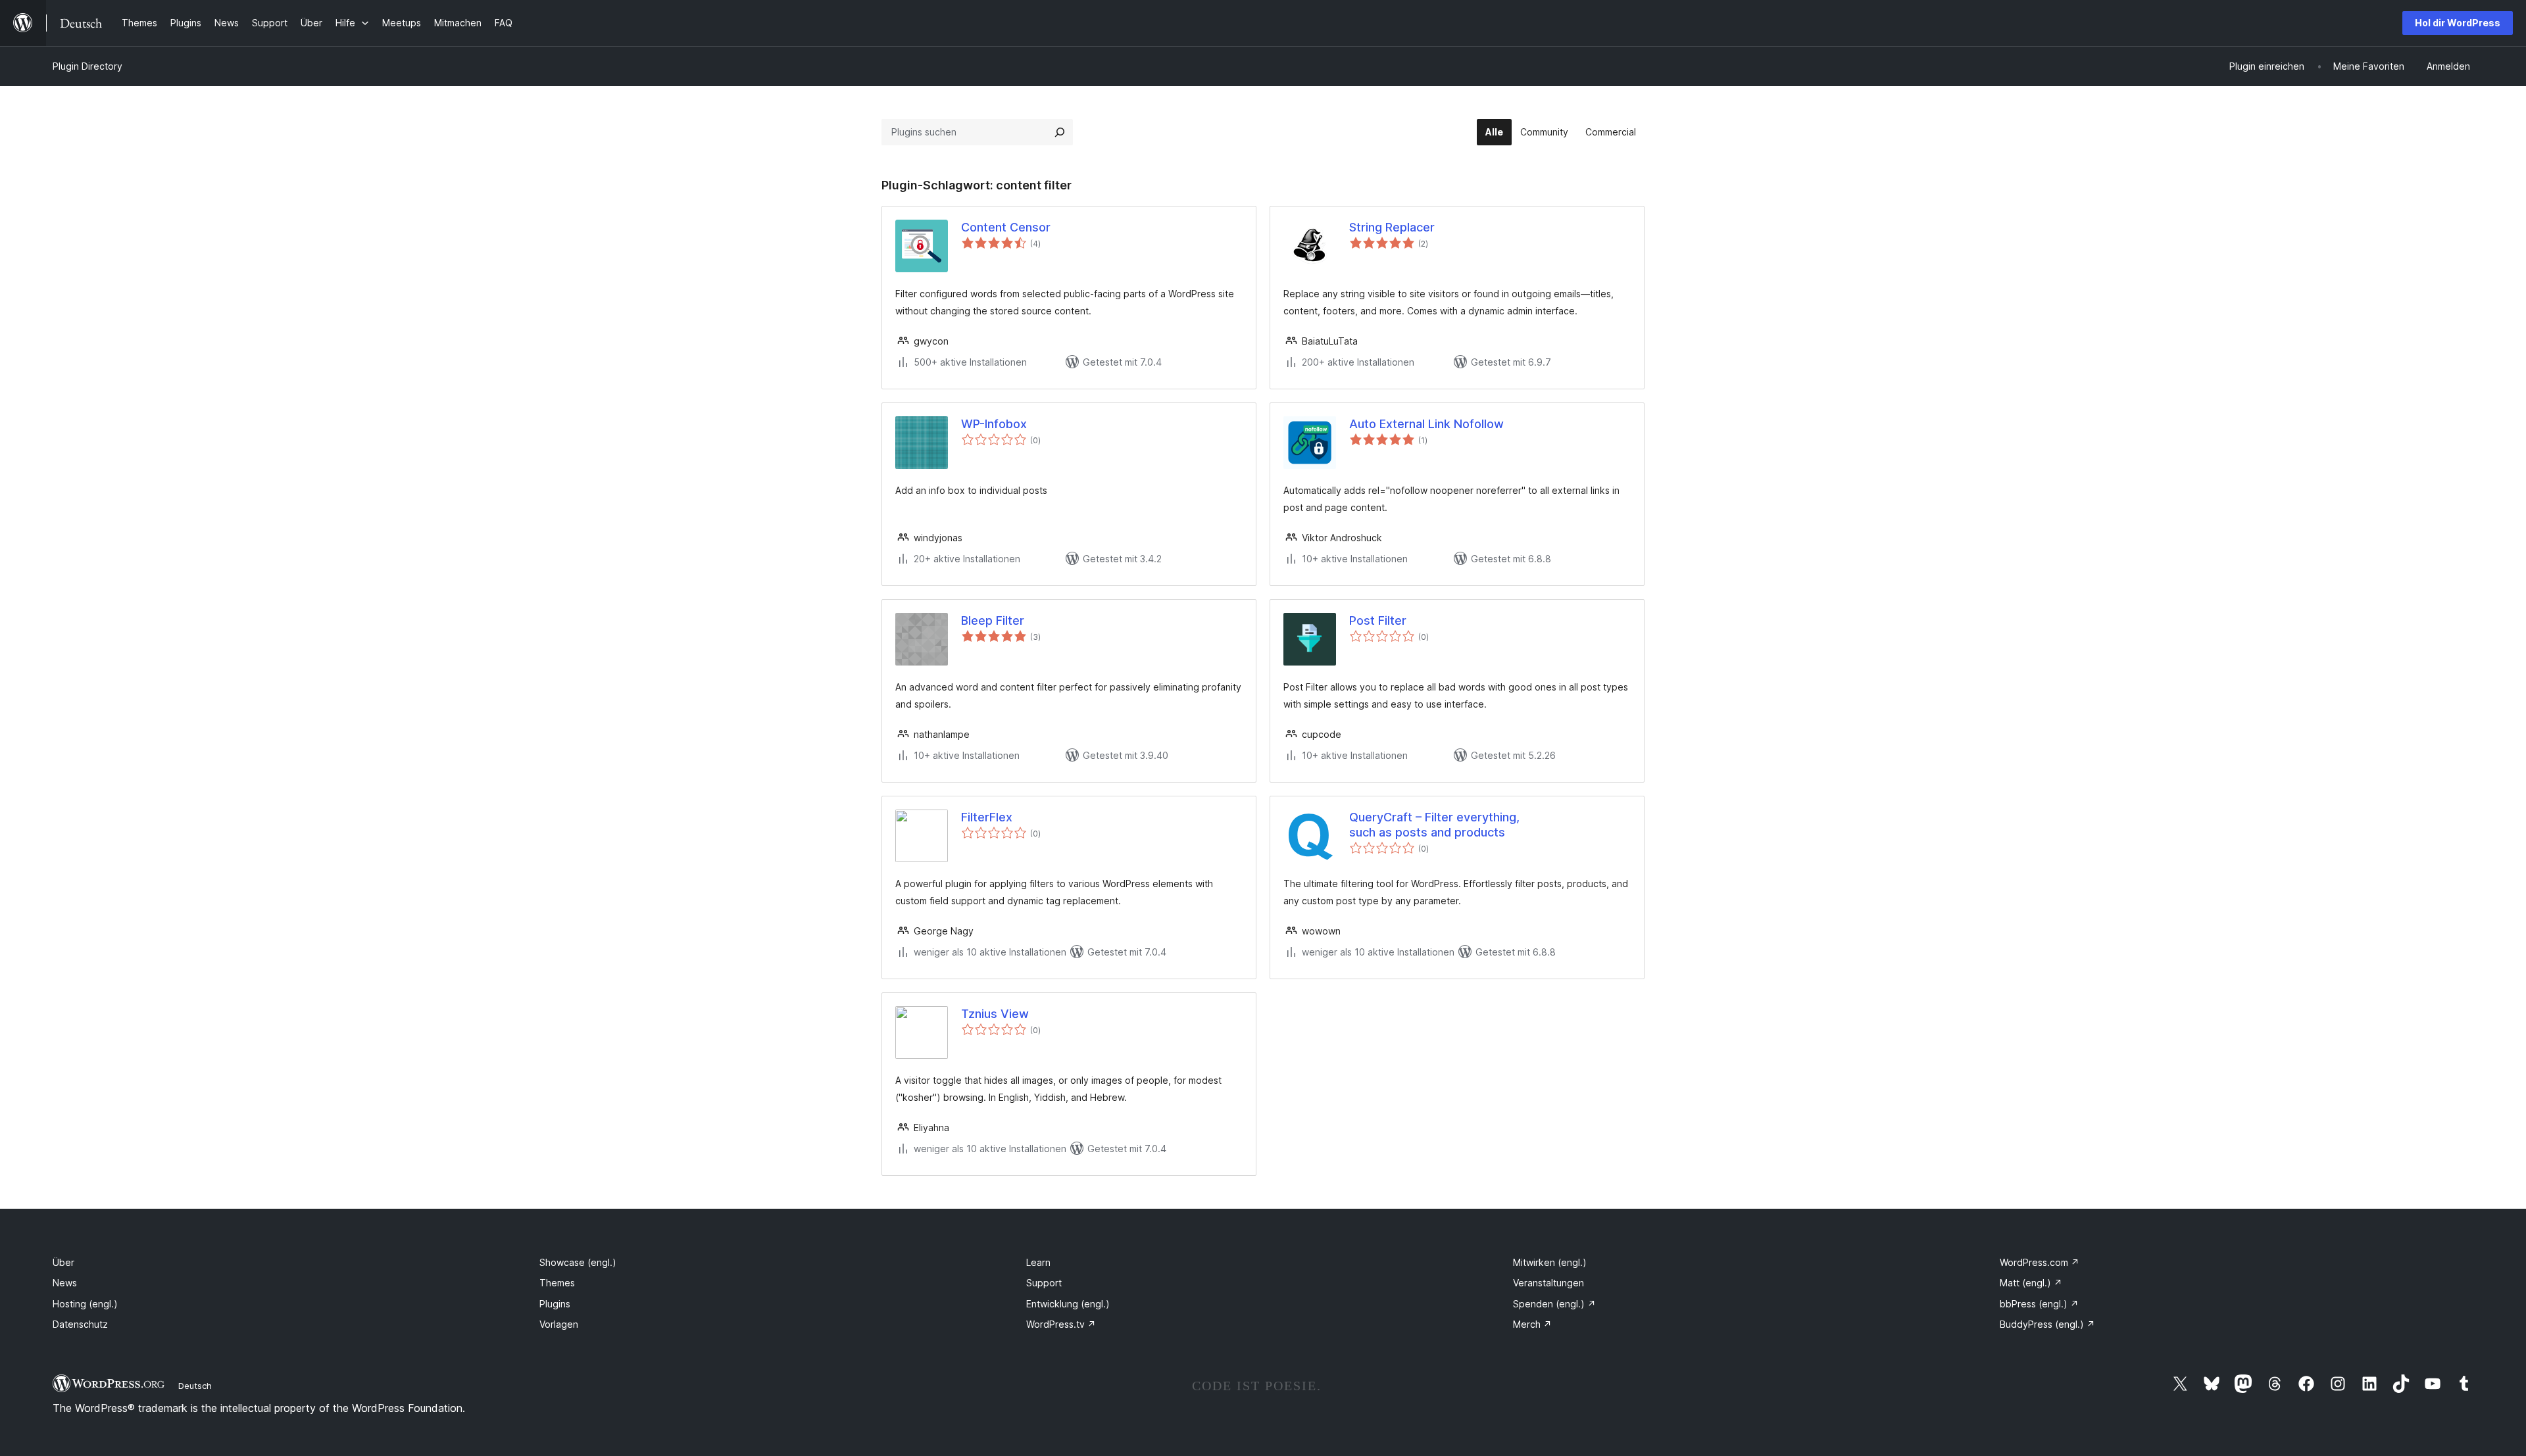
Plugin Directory (87, 66)
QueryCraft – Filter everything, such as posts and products (1434, 825)
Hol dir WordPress (2458, 23)
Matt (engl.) (2031, 1283)
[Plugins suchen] (1060, 132)
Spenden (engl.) (1554, 1304)
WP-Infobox (994, 424)
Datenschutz (80, 1324)
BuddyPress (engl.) (2047, 1324)
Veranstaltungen (1548, 1283)
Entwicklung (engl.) (1068, 1304)
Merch (1532, 1324)
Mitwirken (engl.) (1550, 1262)
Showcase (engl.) (578, 1262)
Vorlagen (559, 1324)
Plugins (555, 1304)
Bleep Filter (993, 620)
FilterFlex (987, 817)
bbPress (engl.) (2039, 1304)
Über (63, 1262)
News (65, 1283)
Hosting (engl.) (85, 1304)
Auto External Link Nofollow (1426, 424)
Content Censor (1006, 227)
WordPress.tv (1061, 1324)
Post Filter (1378, 620)
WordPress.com (2040, 1262)
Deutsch (195, 1386)
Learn (1038, 1262)
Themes (557, 1283)
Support (1044, 1283)
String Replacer (1392, 227)
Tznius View (995, 1014)
